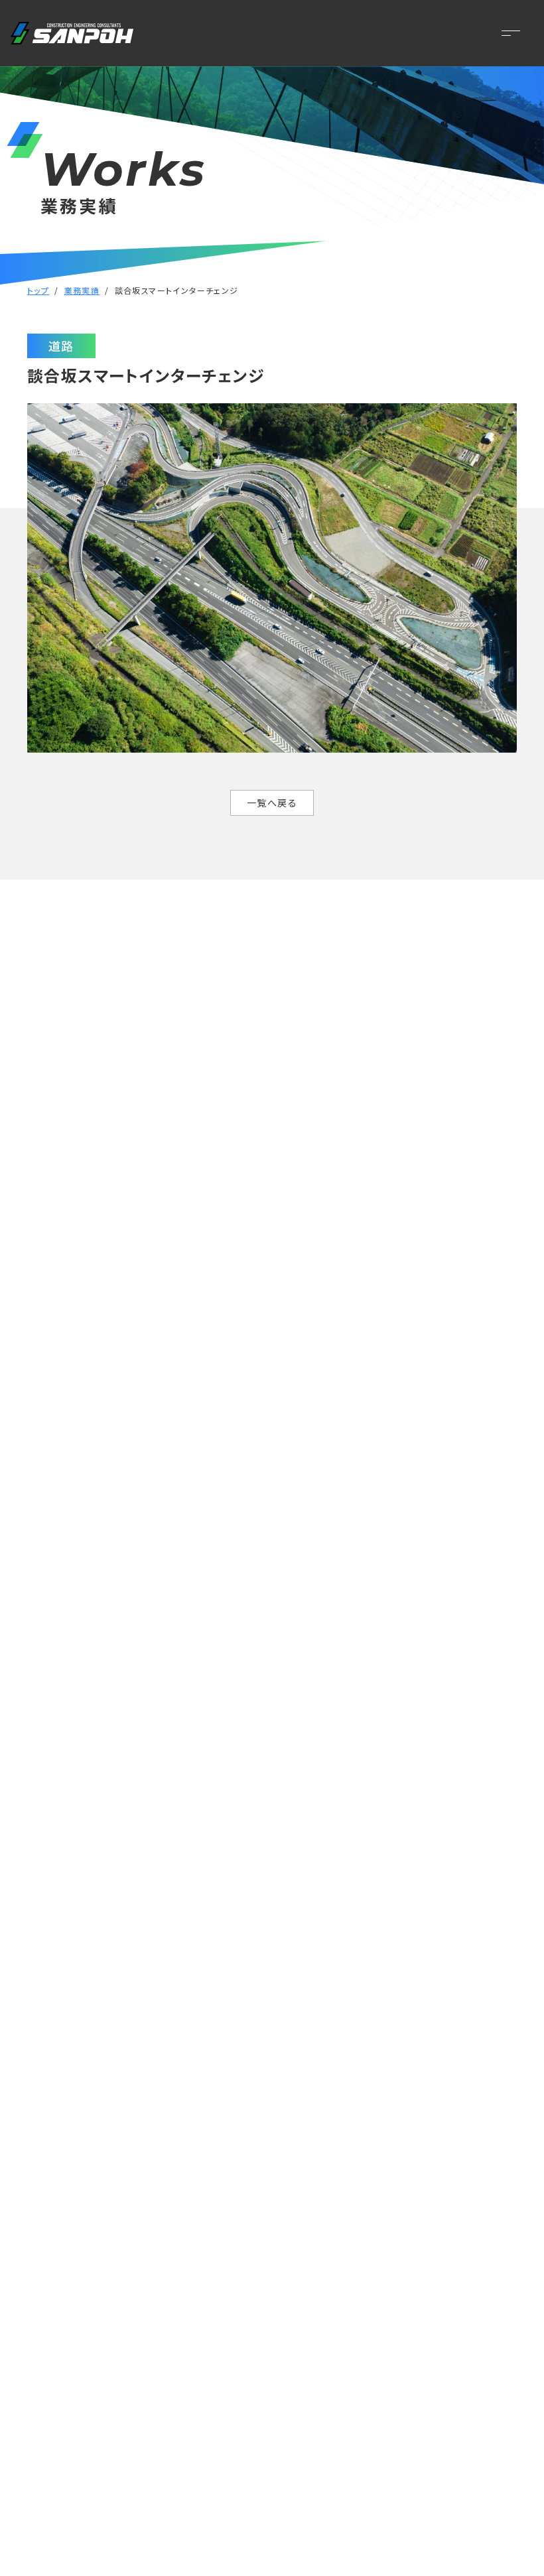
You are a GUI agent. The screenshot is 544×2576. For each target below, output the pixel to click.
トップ (38, 290)
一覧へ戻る (272, 803)
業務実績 (82, 290)
